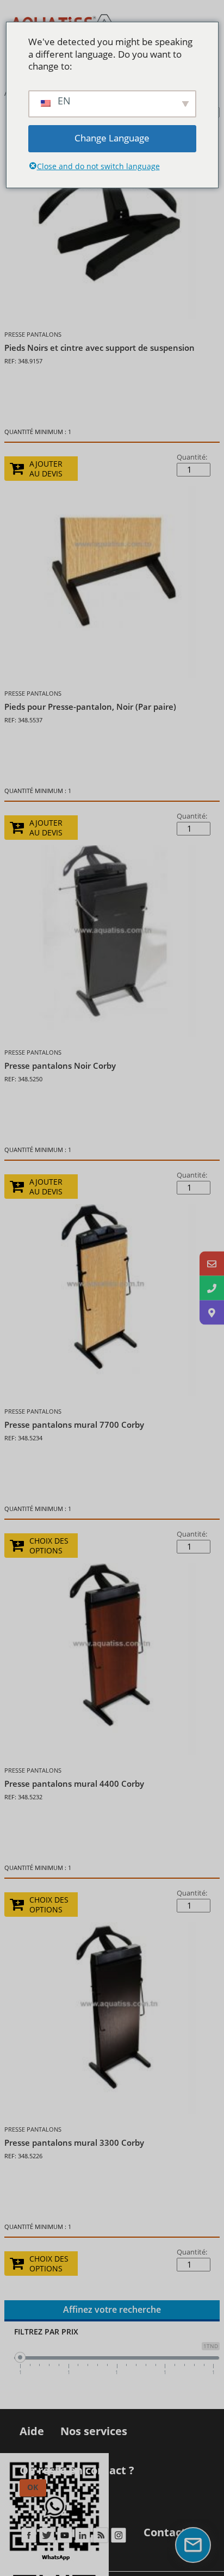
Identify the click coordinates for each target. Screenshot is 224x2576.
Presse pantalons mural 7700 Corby (74, 1425)
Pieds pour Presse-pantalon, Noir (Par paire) (90, 707)
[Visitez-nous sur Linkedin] (82, 2538)
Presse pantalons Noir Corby (60, 1066)
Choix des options (49, 1546)
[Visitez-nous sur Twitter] (46, 2538)
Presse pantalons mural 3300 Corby (74, 2142)
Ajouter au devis (46, 469)
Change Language (112, 138)
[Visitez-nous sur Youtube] (64, 2538)
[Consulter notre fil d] (100, 2538)
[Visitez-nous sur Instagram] (118, 2538)
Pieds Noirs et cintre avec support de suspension (99, 348)
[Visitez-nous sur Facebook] (29, 2538)
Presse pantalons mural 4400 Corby (74, 1784)
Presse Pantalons (33, 334)
